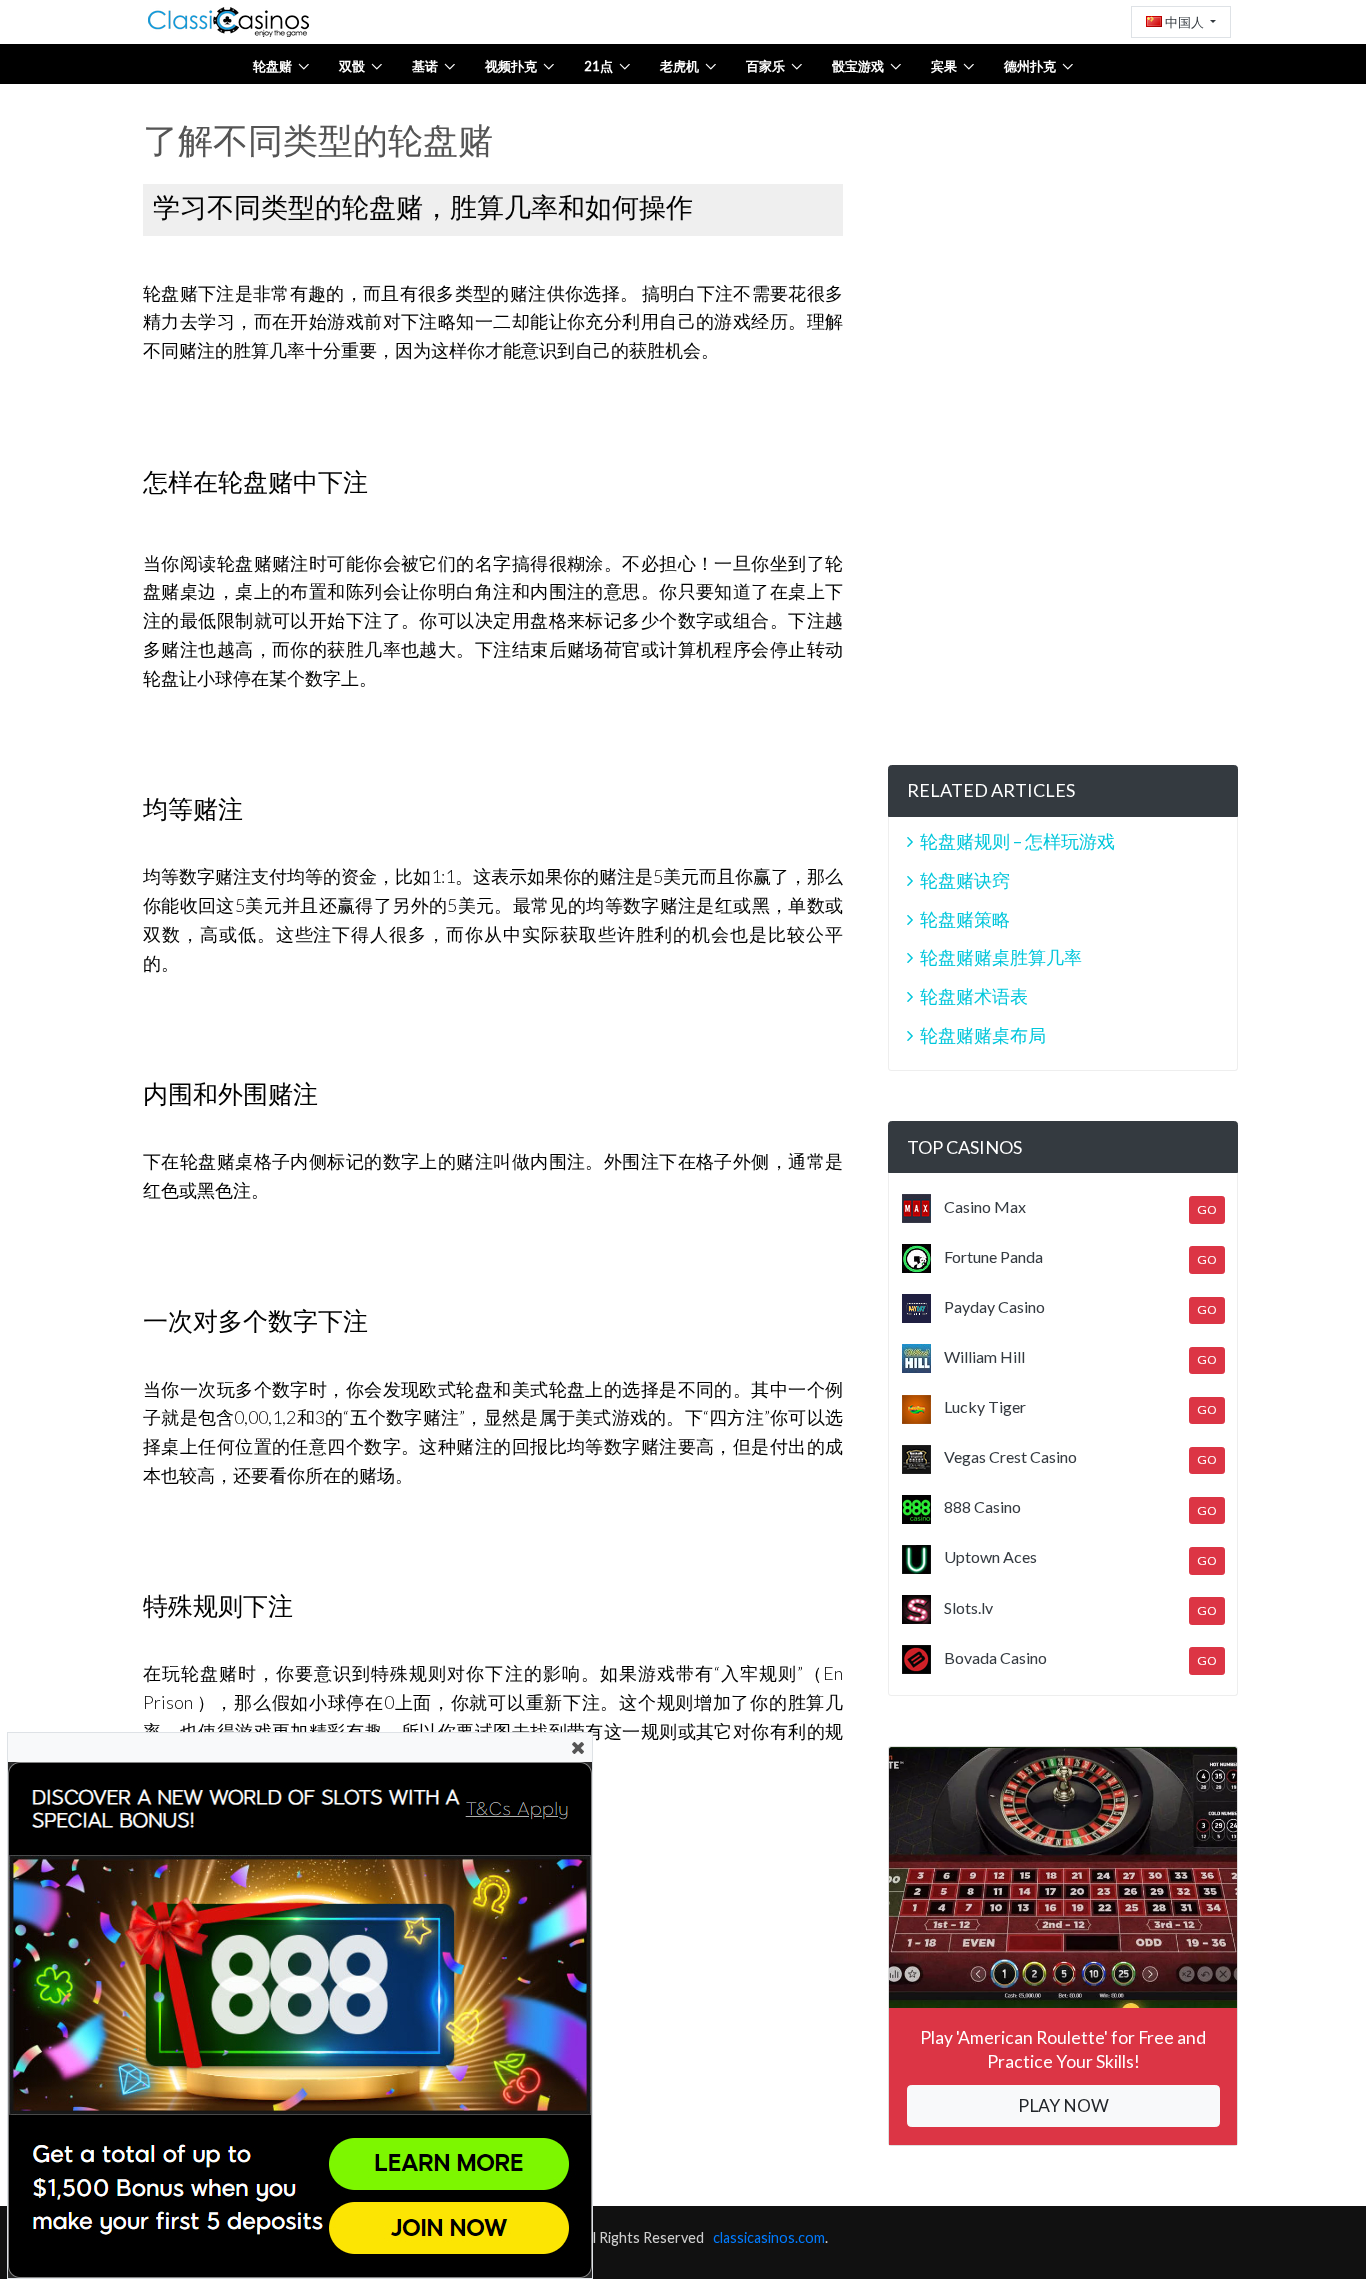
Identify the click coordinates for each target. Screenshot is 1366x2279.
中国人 (1184, 22)
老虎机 (679, 66)
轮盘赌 (272, 66)
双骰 (352, 66)
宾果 (944, 66)
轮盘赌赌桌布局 (983, 1035)
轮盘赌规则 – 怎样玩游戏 (1017, 841)
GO (1207, 1209)
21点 (598, 66)
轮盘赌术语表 (974, 996)
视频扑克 (511, 66)
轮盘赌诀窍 (965, 880)
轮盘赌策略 (965, 919)
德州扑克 (1030, 66)
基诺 (425, 66)
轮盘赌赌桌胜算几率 (1001, 957)
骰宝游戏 (858, 66)
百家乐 (765, 66)
